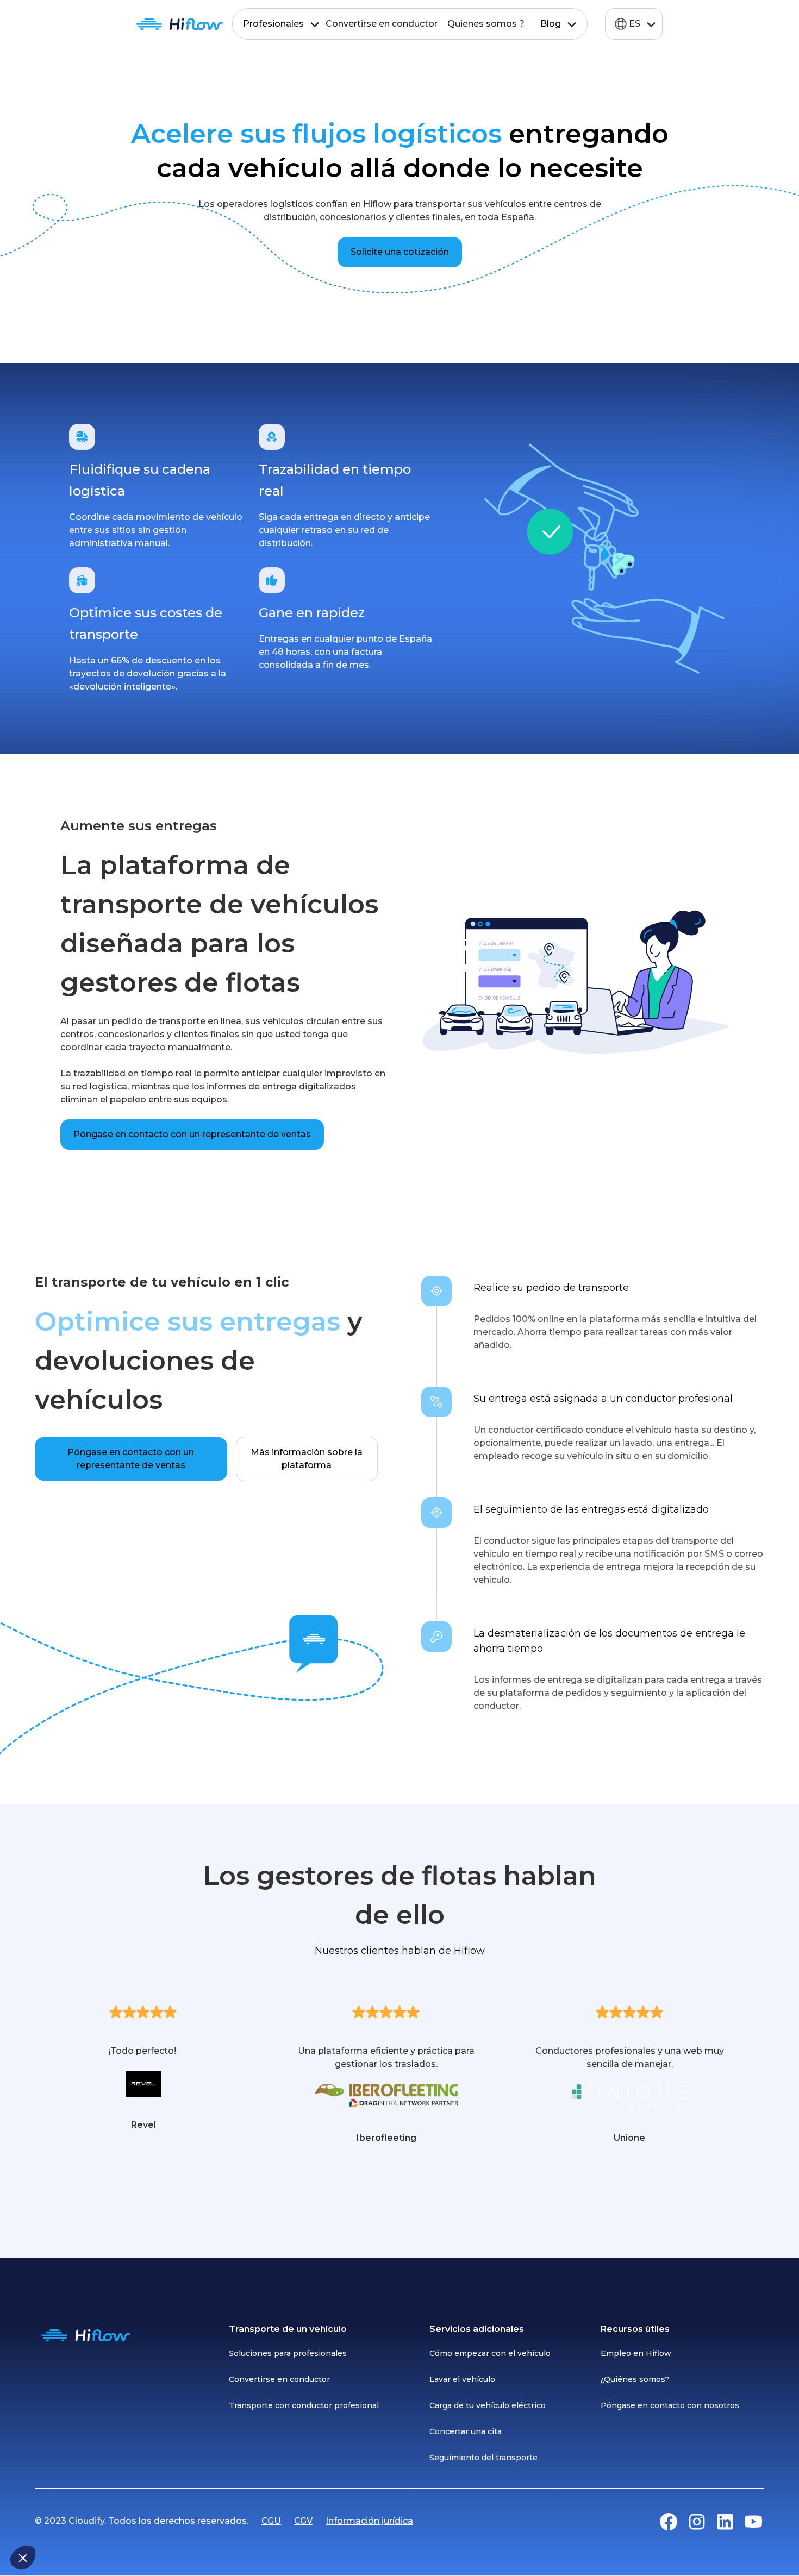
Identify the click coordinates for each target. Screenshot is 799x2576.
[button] (23, 2558)
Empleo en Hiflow (636, 2353)
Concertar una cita (466, 2431)
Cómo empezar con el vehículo (490, 2353)
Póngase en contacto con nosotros (670, 2405)
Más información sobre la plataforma (307, 1459)
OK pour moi (201, 2521)
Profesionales (273, 24)
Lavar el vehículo (462, 2379)
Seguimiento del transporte (483, 2458)
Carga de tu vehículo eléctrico (488, 2405)
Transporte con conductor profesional (304, 2405)
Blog (551, 24)
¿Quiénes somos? (635, 2379)
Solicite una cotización (400, 252)
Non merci (49, 2521)
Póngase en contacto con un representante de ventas (192, 1134)
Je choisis (125, 2521)
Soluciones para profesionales (288, 2353)
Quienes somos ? (486, 24)
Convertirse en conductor (382, 24)
